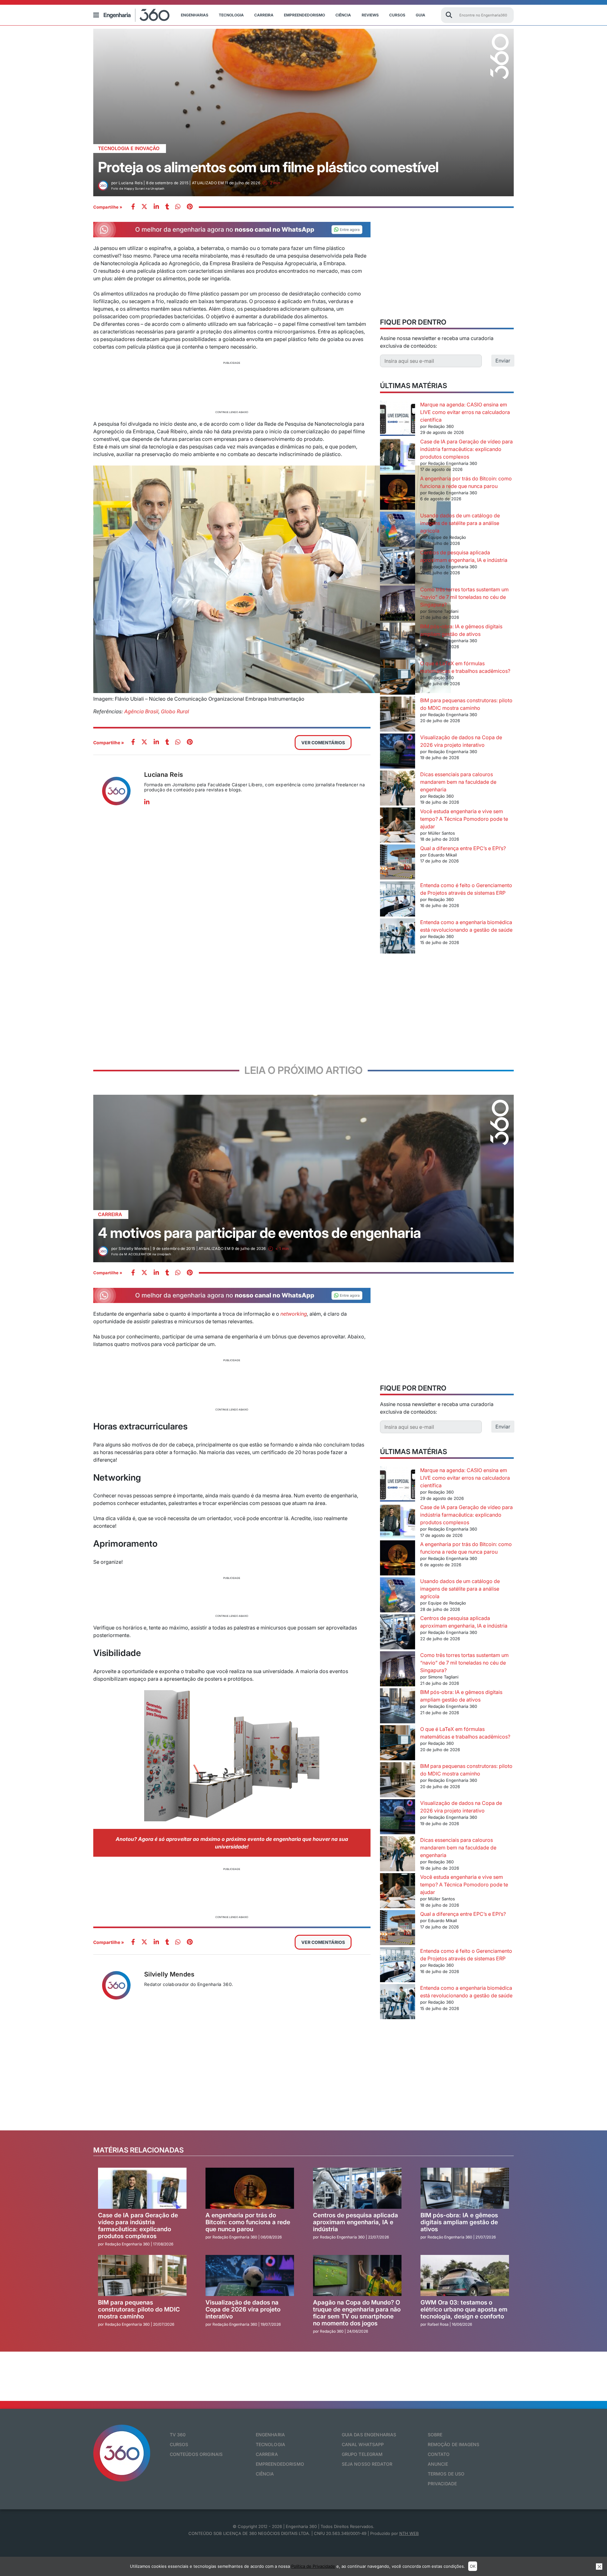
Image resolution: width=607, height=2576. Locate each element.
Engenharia (270, 2435)
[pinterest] (190, 207)
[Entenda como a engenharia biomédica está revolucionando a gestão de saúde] (398, 937)
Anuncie (438, 2464)
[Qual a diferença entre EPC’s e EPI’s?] (398, 863)
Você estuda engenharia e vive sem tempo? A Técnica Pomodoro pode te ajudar (464, 819)
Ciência (343, 15)
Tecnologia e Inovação (129, 148)
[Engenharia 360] (137, 15)
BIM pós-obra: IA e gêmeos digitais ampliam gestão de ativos (459, 2222)
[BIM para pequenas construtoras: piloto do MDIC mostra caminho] (398, 715)
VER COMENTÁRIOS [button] (323, 743)
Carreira (264, 15)
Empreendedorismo (304, 15)
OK (473, 2566)
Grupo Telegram (362, 2454)
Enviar (503, 361)
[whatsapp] (156, 207)
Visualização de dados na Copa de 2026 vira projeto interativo (243, 2309)
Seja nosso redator (367, 2464)
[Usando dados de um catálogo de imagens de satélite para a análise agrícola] (398, 530)
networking (294, 1314)
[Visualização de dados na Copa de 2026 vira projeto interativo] (398, 752)
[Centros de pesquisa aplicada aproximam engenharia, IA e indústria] (398, 567)
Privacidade (442, 2484)
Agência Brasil (141, 711)
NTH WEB (409, 2533)
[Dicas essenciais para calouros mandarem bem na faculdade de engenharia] (398, 789)
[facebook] (133, 207)
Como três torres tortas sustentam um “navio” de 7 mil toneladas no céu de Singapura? (464, 597)
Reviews (370, 15)
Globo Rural (175, 711)
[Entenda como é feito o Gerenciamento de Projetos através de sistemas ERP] (398, 900)
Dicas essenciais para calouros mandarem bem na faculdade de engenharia (458, 782)
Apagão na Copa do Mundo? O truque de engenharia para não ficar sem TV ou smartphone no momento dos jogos (357, 2313)
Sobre (435, 2435)
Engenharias (195, 15)
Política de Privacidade (313, 2566)
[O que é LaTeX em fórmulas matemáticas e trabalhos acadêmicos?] (398, 678)
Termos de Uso (446, 2474)
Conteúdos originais (196, 2454)
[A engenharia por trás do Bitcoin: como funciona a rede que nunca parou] (398, 493)
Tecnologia (231, 15)
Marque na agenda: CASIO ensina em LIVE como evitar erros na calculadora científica (465, 412)
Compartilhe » (108, 207)
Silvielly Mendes (169, 1974)
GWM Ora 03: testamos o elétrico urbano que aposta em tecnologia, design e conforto (464, 2309)
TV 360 (178, 2435)
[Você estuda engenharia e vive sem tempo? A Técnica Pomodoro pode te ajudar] (398, 826)
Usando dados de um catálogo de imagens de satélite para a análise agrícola (460, 523)
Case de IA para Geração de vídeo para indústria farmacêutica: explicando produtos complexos (466, 449)
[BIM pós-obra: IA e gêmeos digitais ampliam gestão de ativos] (398, 641)
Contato (439, 2454)
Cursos (397, 15)
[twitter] (144, 207)
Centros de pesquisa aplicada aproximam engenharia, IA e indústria (356, 2222)
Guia (420, 15)
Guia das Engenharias (369, 2435)
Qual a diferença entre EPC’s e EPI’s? (463, 848)
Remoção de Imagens (454, 2444)
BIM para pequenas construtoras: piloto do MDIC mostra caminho (139, 2309)
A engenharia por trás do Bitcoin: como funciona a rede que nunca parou (248, 2222)
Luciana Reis (164, 775)
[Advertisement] (232, 387)
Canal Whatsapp (363, 2444)
